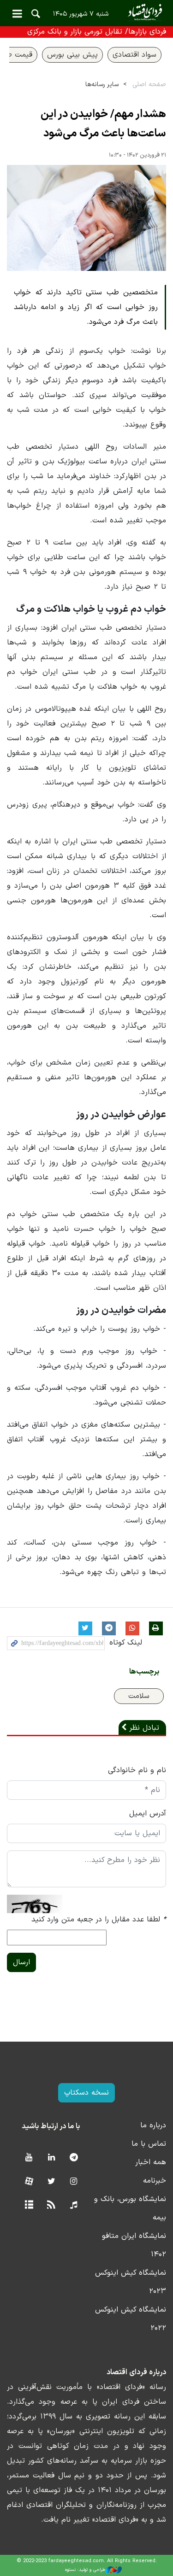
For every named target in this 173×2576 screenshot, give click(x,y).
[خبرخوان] (51, 2205)
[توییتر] (51, 2182)
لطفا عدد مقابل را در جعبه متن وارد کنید (99, 1920)
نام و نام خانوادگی (137, 1770)
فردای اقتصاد (86, 13)
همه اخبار (151, 2162)
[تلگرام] (74, 2158)
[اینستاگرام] (74, 2182)
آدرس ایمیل (148, 1814)
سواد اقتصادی (134, 55)
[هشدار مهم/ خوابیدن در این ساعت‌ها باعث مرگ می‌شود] (86, 218)
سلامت (139, 1696)
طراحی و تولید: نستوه (85, 2570)
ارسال (21, 1962)
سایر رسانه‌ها (102, 85)
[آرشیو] (29, 2205)
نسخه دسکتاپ (86, 2093)
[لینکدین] (51, 2158)
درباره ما (153, 2125)
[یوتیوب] (29, 2158)
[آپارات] (29, 2182)
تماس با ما (149, 2144)
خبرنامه (155, 2181)
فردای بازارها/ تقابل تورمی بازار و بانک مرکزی (97, 32)
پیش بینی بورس (72, 55)
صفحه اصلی (149, 85)
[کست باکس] (74, 2205)
